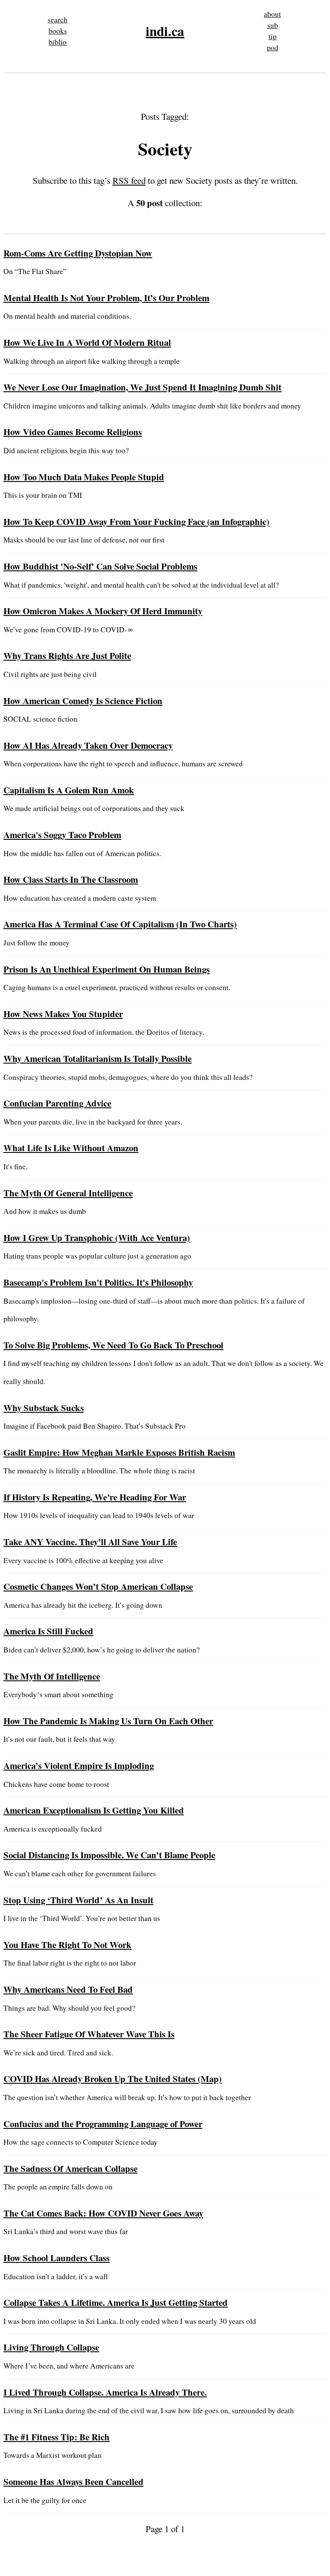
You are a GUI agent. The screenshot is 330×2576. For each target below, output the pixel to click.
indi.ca (165, 31)
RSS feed (129, 180)
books (58, 31)
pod (273, 47)
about (272, 14)
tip (273, 36)
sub (273, 25)
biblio (58, 42)
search (58, 20)
